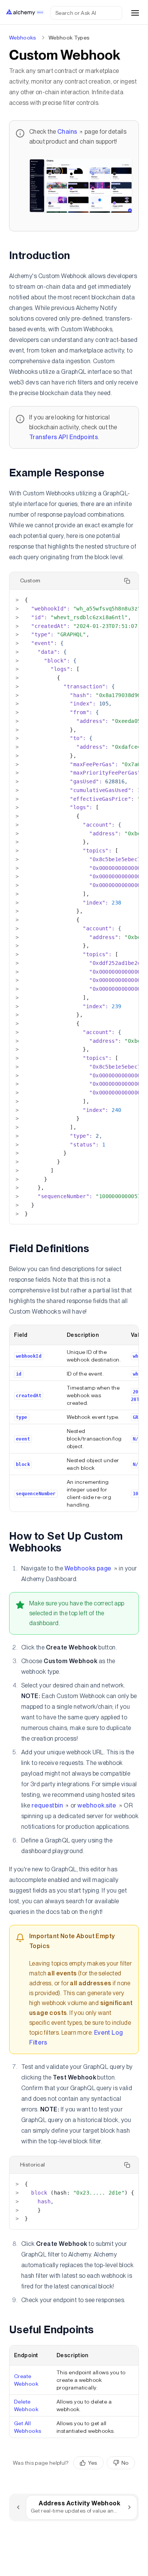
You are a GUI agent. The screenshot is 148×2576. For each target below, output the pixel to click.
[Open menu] (135, 13)
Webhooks (23, 38)
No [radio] (125, 2463)
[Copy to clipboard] (127, 581)
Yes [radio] (93, 2463)
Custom (30, 580)
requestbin (47, 1805)
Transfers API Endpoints (64, 437)
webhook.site (97, 1805)
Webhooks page (88, 1568)
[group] (104, 2463)
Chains (67, 132)
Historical (33, 2165)
